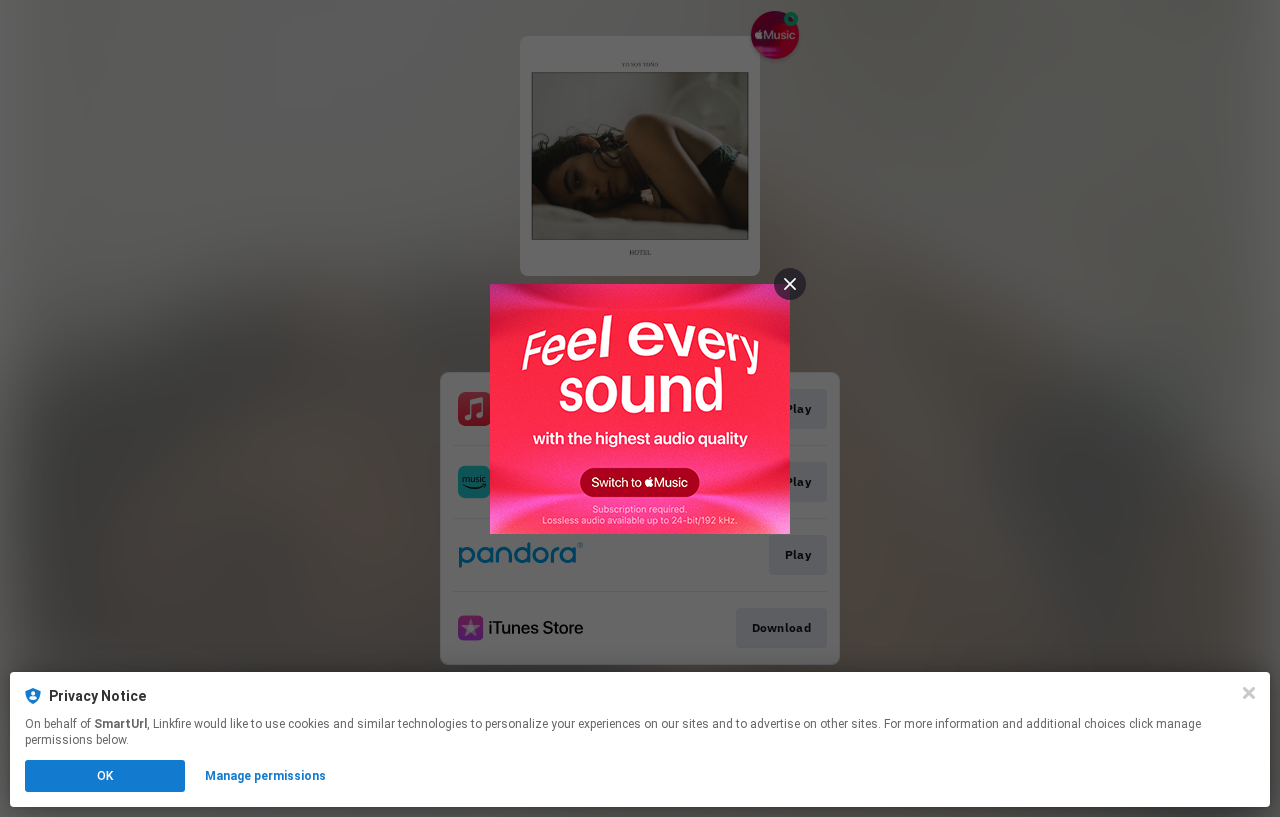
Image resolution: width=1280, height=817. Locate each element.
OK (105, 776)
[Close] (1249, 693)
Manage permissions (265, 776)
